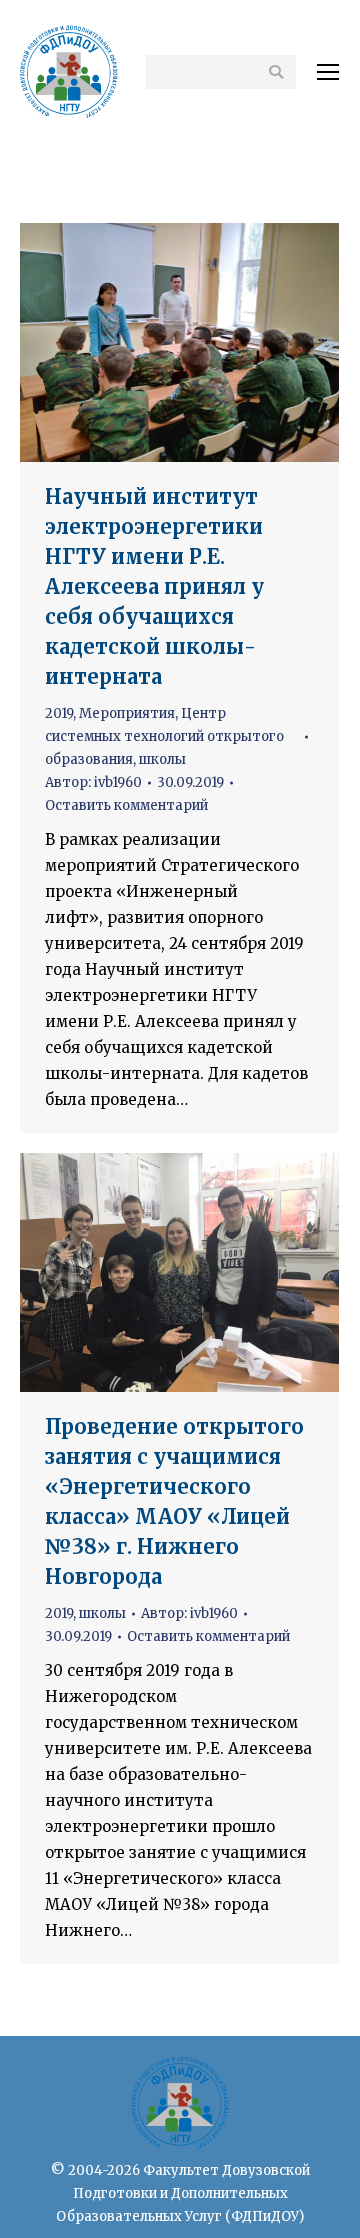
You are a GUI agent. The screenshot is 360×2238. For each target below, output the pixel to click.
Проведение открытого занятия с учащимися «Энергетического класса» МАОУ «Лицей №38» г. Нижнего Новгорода (174, 1501)
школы (162, 759)
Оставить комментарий (126, 805)
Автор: (93, 782)
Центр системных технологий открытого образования (164, 736)
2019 (59, 713)
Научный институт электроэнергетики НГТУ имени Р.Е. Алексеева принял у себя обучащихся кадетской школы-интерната (154, 586)
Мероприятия (127, 713)
